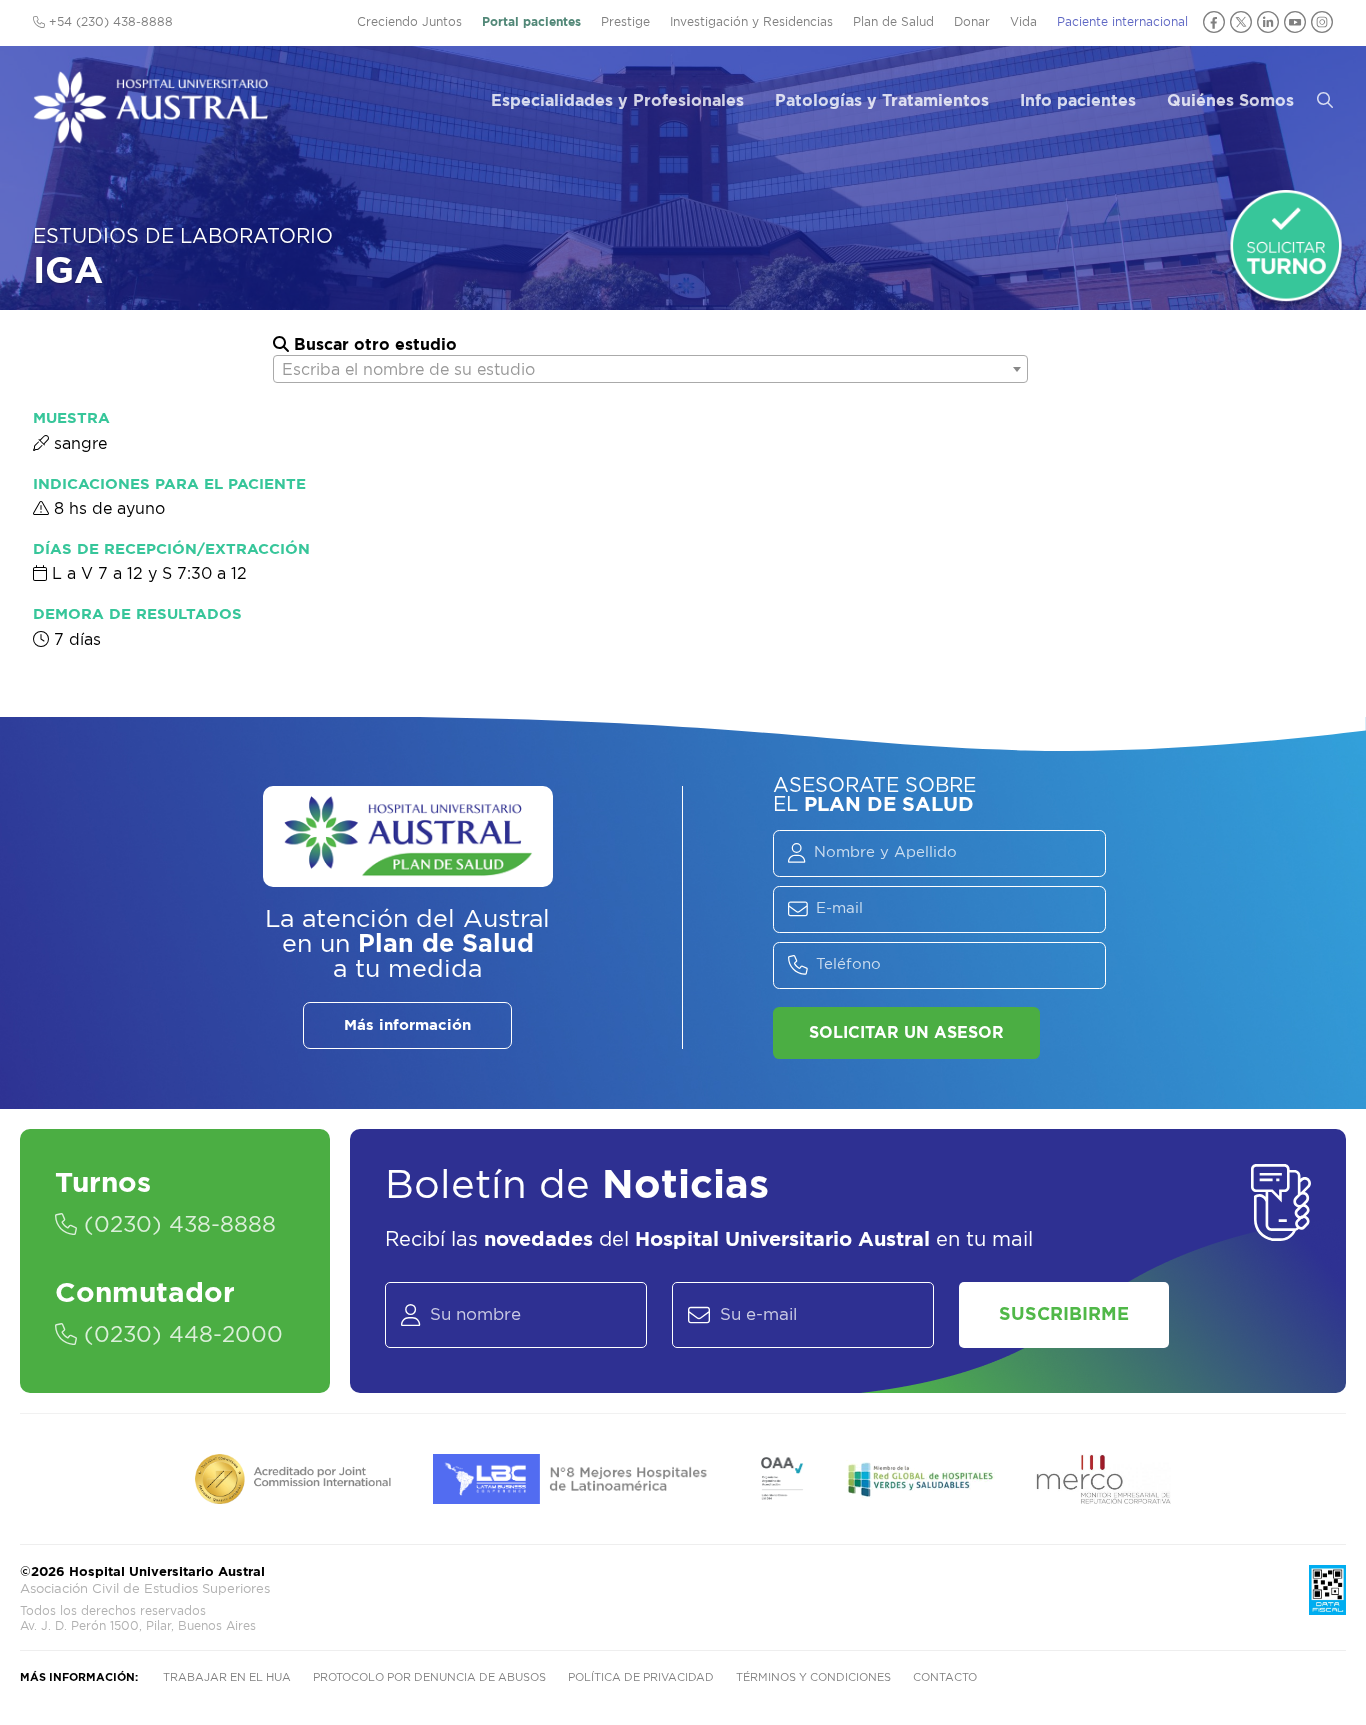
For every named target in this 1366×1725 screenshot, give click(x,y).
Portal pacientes (531, 22)
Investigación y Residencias (751, 22)
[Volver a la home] (150, 134)
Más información (407, 1025)
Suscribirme (1064, 1315)
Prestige (625, 22)
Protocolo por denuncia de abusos (429, 1677)
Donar (972, 22)
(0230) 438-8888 (176, 1225)
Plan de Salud (893, 22)
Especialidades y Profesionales (617, 101)
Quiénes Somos (1230, 101)
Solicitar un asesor (906, 1033)
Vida (1023, 22)
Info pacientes (1078, 101)
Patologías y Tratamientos (882, 101)
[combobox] (650, 369)
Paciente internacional (1122, 22)
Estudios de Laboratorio (183, 237)
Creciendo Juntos (409, 22)
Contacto (945, 1677)
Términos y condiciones (813, 1677)
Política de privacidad (641, 1677)
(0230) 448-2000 (180, 1335)
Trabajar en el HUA (227, 1677)
